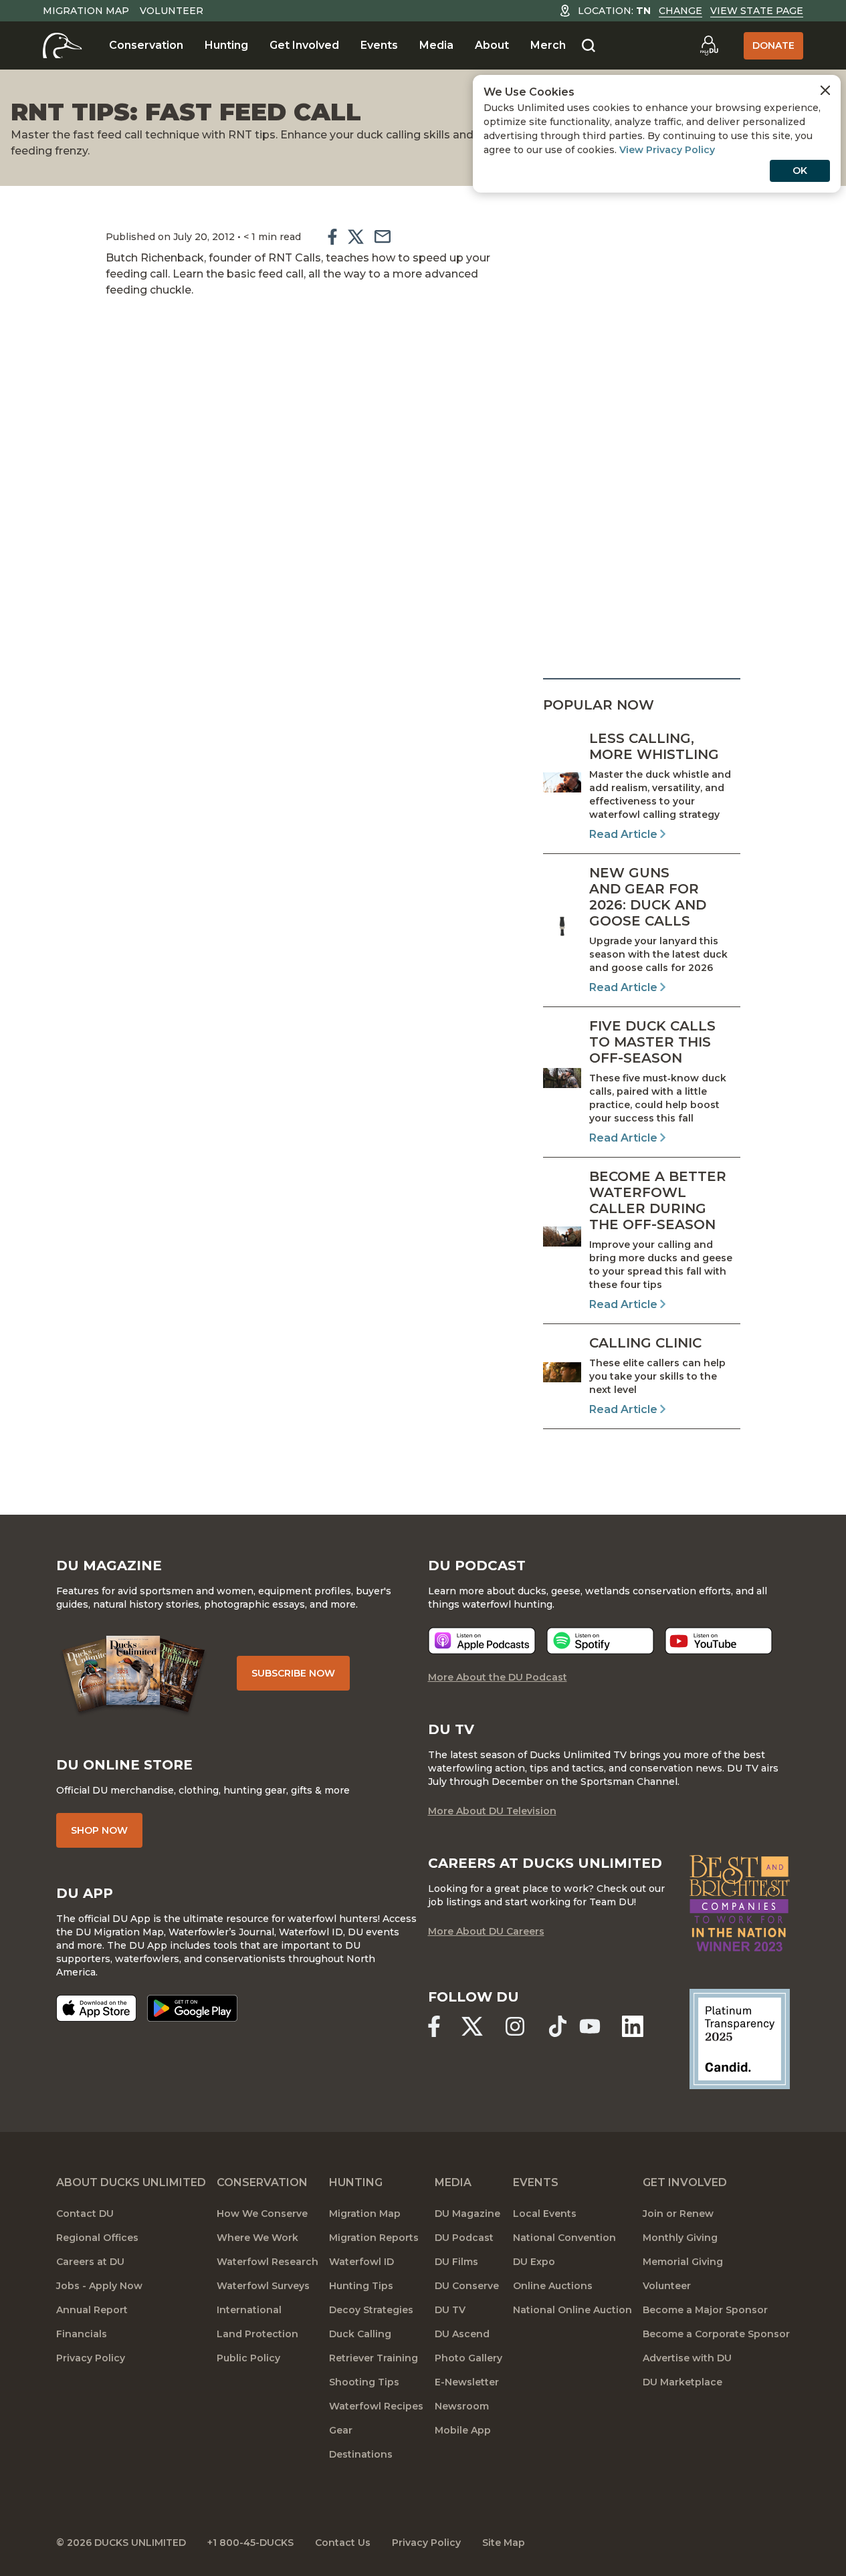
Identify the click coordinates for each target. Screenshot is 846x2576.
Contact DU (85, 2214)
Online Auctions (553, 2286)
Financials (82, 2334)
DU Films (456, 2262)
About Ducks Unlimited (131, 2182)
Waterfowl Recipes (376, 2406)
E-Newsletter (467, 2382)
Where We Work (257, 2238)
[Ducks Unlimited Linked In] (633, 2026)
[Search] (589, 46)
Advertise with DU (687, 2358)
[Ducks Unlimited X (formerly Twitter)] (472, 2026)
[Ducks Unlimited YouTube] (590, 2026)
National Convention (564, 2238)
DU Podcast (464, 2238)
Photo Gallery (468, 2358)
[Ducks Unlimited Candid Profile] (740, 2038)
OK (800, 171)
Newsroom (462, 2406)
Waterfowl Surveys (263, 2286)
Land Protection (257, 2334)
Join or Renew (678, 2214)
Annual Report (92, 2310)
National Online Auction (572, 2310)
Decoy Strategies (371, 2310)
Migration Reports (374, 2238)
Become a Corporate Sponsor (716, 2334)
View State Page (757, 11)
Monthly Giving (680, 2238)
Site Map (504, 2543)
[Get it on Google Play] (192, 2008)
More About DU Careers (486, 1931)
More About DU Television (492, 1811)
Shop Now (99, 1830)
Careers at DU (90, 2262)
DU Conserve (467, 2286)
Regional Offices (97, 2238)
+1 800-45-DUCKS (250, 2543)
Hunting (226, 45)
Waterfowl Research (268, 2262)
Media (436, 45)
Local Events (545, 2214)
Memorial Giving (683, 2262)
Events (379, 45)
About (492, 45)
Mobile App (463, 2430)
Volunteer (172, 11)
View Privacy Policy (667, 150)
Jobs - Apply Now (99, 2286)
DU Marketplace (682, 2382)
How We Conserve (262, 2214)
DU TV (450, 2310)
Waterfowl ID (361, 2262)
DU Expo (534, 2262)
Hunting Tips (361, 2286)
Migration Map (86, 11)
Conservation (146, 45)
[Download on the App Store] (96, 2008)
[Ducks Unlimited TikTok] (558, 2026)
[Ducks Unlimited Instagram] (515, 2026)
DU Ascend (462, 2334)
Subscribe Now (293, 1673)
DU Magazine (467, 2214)
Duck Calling (360, 2334)
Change (680, 11)
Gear (341, 2430)
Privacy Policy (91, 2358)
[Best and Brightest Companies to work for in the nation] (740, 1903)
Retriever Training (374, 2358)
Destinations (361, 2454)
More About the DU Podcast (498, 1677)
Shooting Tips (364, 2382)
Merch (548, 45)
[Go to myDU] (709, 45)
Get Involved (304, 45)
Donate (773, 45)
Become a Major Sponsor (705, 2310)
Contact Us (343, 2543)
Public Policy (248, 2358)
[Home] (63, 45)
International (249, 2310)
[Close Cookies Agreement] (825, 90)
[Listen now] (482, 1641)
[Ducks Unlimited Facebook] (434, 2026)
